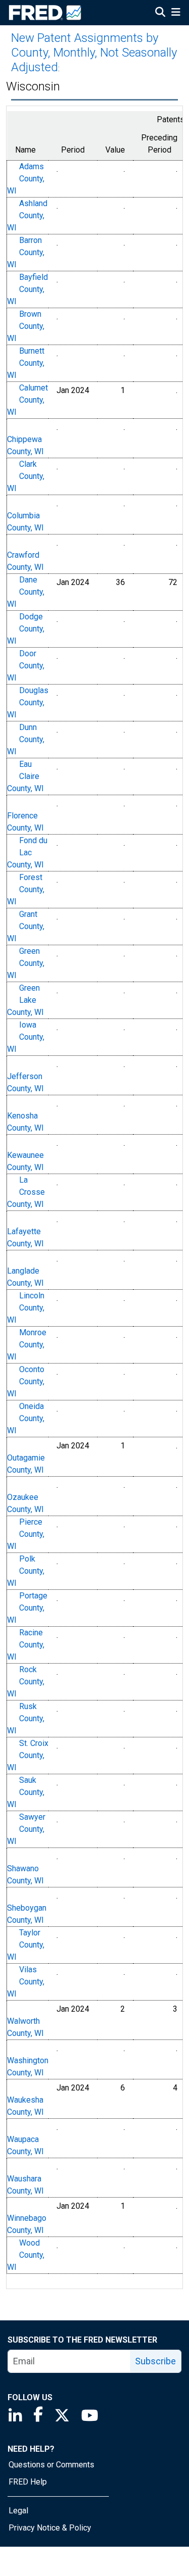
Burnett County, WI (26, 363)
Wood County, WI (26, 2255)
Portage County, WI (27, 1608)
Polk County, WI (26, 1571)
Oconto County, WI (26, 1381)
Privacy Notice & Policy (50, 2528)
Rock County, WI (26, 1682)
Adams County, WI (26, 179)
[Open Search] (160, 13)
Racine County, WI (26, 1645)
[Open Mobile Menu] (176, 13)
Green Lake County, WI (25, 1000)
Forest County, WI (26, 889)
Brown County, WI (26, 326)
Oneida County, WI (26, 1418)
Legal (18, 2511)
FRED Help (28, 2482)
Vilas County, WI (26, 1982)
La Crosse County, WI (26, 1192)
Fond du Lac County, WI (27, 853)
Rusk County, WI (26, 1718)
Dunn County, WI (26, 739)
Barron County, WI (26, 252)
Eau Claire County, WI (25, 776)
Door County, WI (26, 666)
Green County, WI (26, 963)
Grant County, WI (26, 926)
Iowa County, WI (26, 1037)
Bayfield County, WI (27, 289)
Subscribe (155, 2361)
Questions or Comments (51, 2465)
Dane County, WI (26, 592)
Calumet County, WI (27, 400)
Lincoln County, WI (26, 1308)
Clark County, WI (26, 476)
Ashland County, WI (27, 215)
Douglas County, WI (28, 702)
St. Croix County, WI (28, 1755)
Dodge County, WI (26, 629)
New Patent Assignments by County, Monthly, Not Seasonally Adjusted (94, 53)
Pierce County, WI (26, 1534)
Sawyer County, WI (26, 1829)
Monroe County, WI (27, 1345)
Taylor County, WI (26, 1945)
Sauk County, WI (26, 1792)
